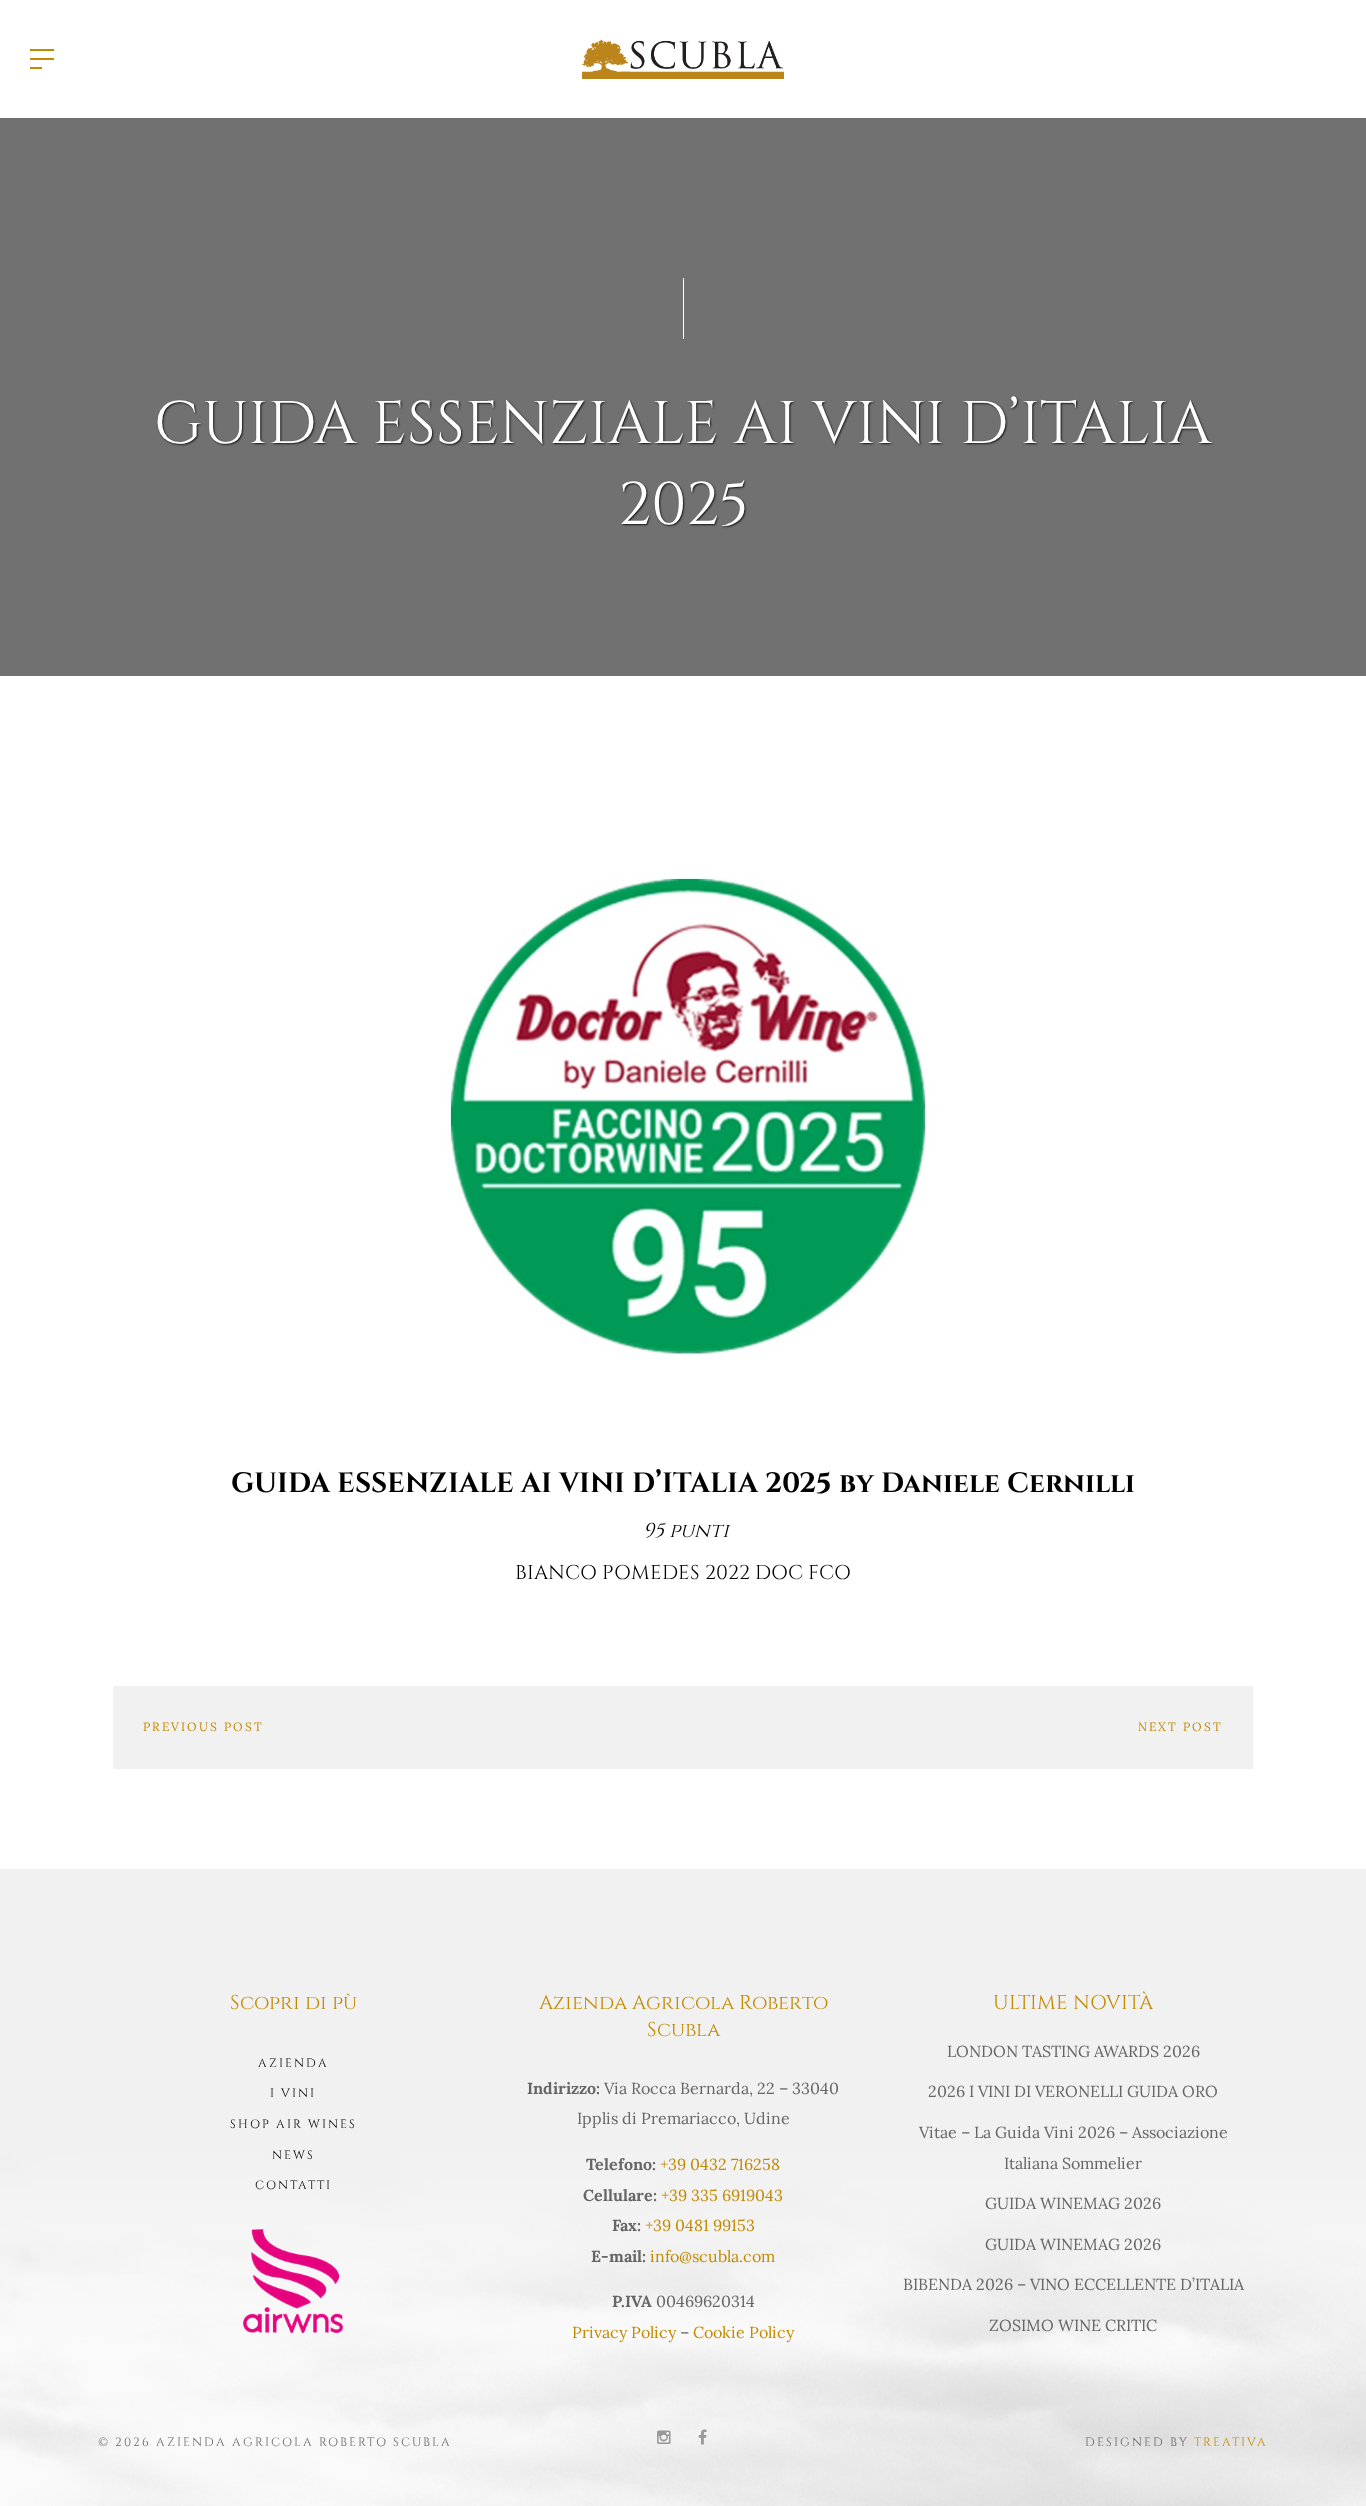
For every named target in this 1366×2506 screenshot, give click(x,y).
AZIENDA (293, 2063)
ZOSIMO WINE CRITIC (1073, 2325)
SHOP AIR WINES (293, 2124)
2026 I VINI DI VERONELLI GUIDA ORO (1073, 2091)
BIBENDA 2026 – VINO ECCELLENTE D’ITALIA (1073, 2284)
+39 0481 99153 (700, 2225)
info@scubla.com (712, 2256)
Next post (1180, 1726)
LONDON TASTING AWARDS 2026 (1073, 2051)
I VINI (293, 2093)
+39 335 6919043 (722, 2195)
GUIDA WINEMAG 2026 (1073, 2203)
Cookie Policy (743, 2332)
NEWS (293, 2155)
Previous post (203, 1726)
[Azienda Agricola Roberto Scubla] (683, 57)
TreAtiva (1231, 2442)
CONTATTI (293, 2185)
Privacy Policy (624, 2332)
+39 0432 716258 (720, 2164)
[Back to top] (1320, 2460)
